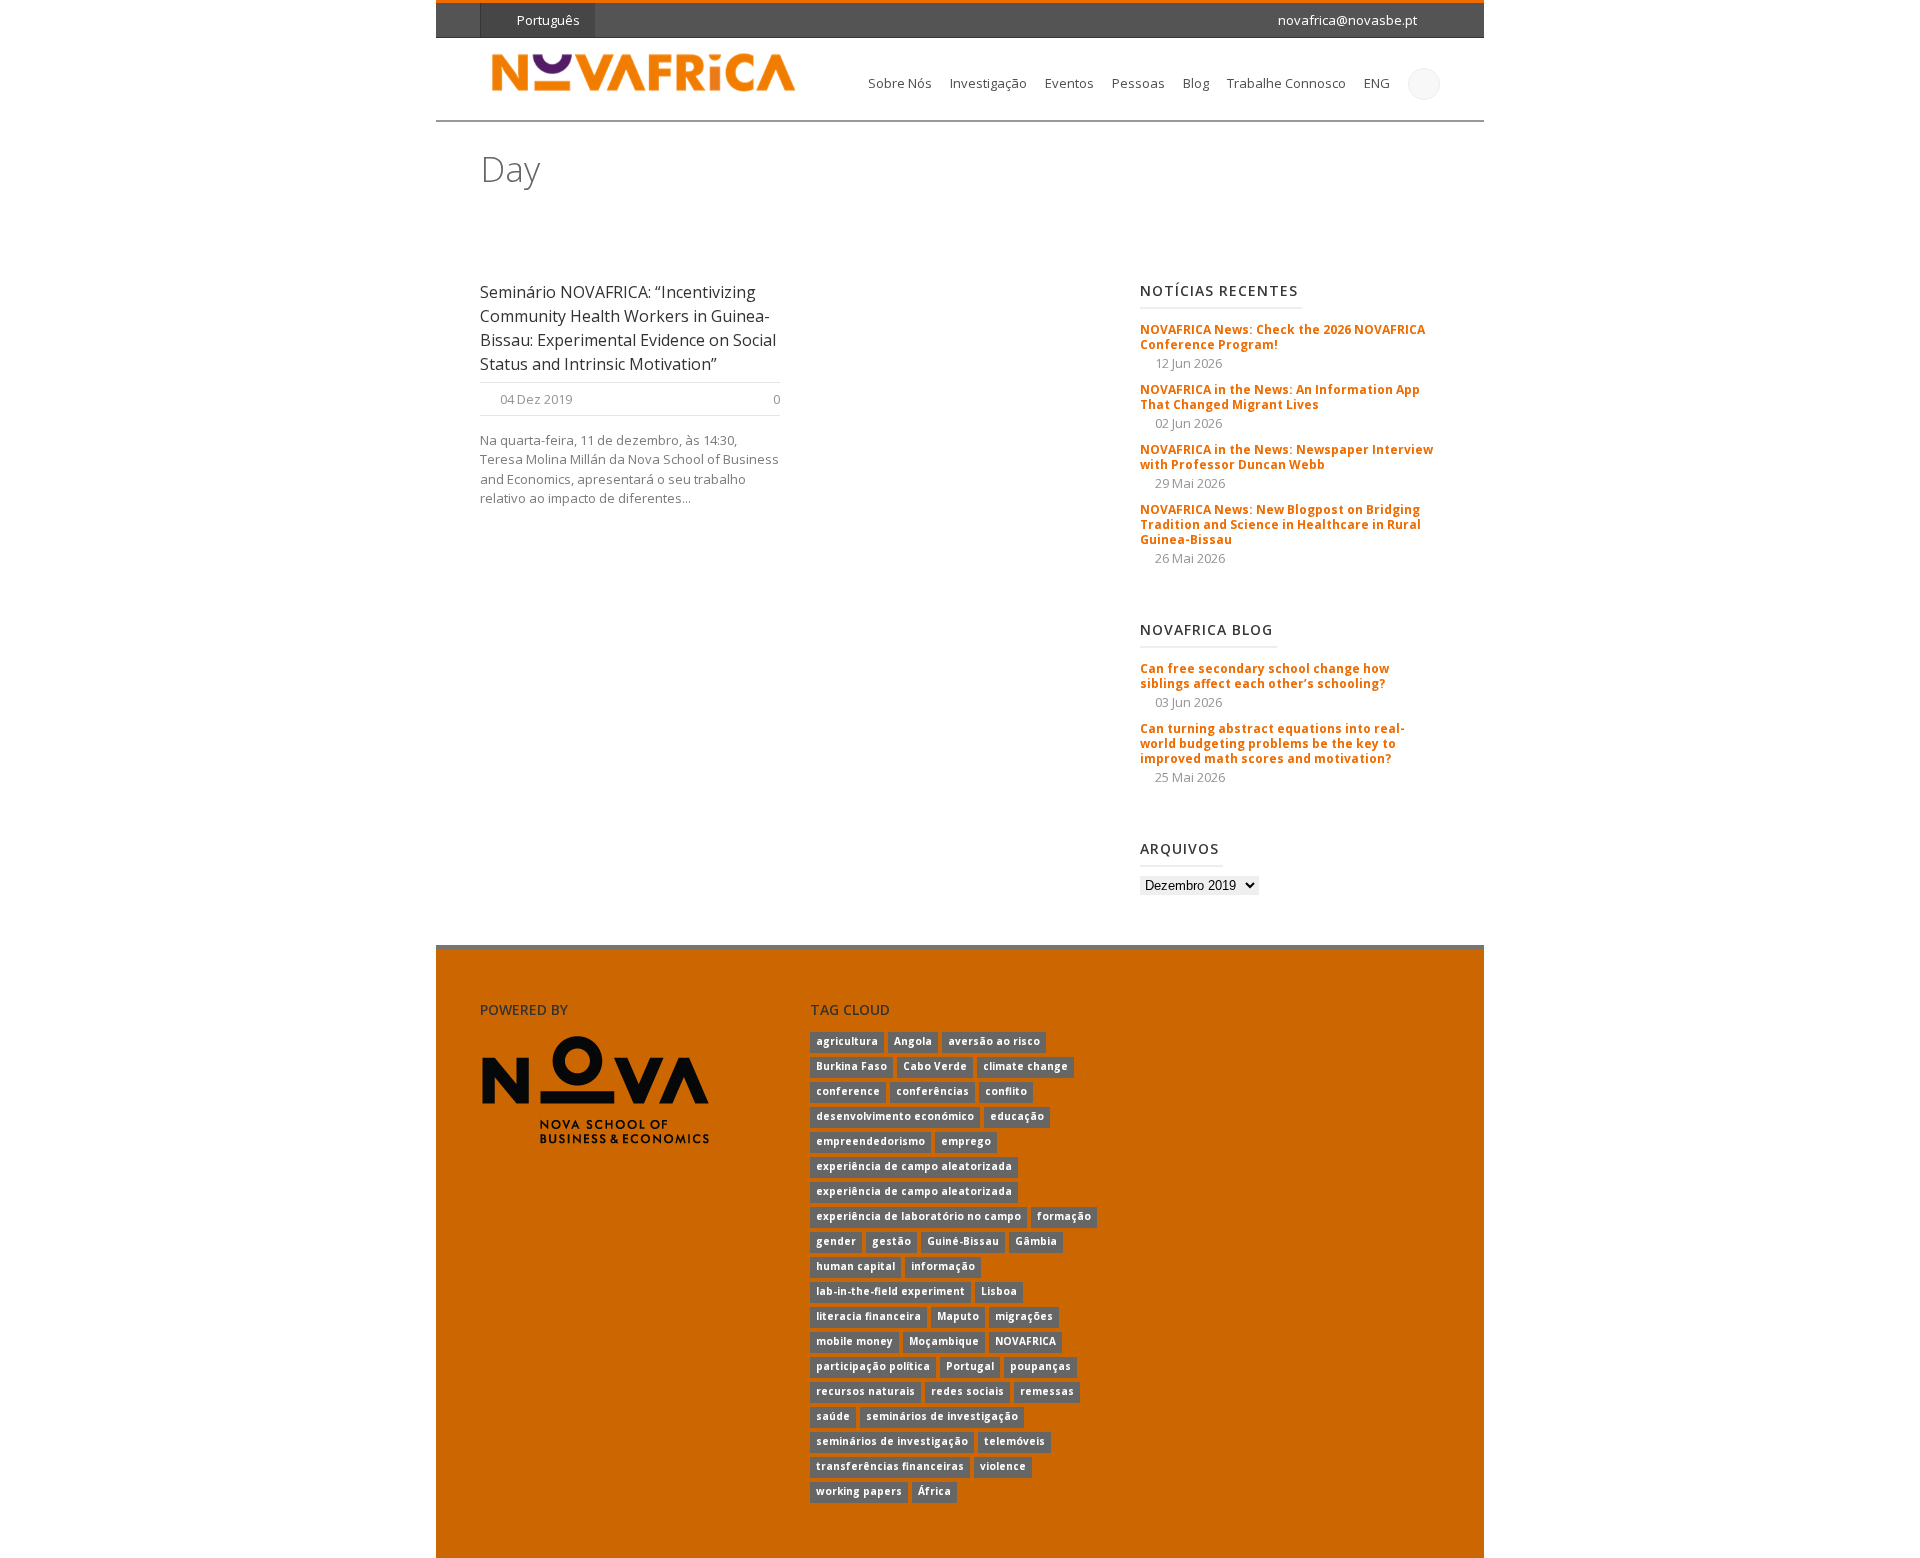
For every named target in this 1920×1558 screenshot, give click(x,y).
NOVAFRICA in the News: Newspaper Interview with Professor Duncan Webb (1286, 457)
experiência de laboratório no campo (918, 1216)
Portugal (970, 1366)
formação (1064, 1216)
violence (1003, 1466)
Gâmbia (1036, 1241)
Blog (1196, 83)
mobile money (854, 1341)
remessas (1047, 1391)
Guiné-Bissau (963, 1241)
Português (548, 20)
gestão (891, 1241)
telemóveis (1014, 1441)
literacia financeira (868, 1316)
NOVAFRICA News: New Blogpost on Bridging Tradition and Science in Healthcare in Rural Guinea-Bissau (1280, 524)
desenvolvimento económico (895, 1116)
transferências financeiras (890, 1466)
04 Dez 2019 (536, 399)
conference (848, 1091)
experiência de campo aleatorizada (914, 1166)
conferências (932, 1091)
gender (836, 1241)
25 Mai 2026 (1190, 777)
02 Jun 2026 (1188, 423)
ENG (1377, 83)
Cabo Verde (935, 1066)
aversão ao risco (994, 1041)
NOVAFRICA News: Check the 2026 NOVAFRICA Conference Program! (1282, 337)
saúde (833, 1416)
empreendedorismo (870, 1141)
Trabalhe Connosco (1286, 83)
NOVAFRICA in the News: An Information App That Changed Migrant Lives (1280, 397)
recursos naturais (865, 1391)
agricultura (847, 1041)
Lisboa (999, 1291)
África (934, 1491)
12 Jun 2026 (1188, 363)
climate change (1025, 1066)
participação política (873, 1366)
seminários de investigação (942, 1416)
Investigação (988, 83)
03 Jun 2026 (1188, 702)
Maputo (958, 1316)
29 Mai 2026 (1190, 483)
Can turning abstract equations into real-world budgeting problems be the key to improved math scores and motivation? (1272, 743)
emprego (966, 1141)
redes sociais (967, 1391)
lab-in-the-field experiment (890, 1291)
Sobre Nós (900, 83)
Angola (913, 1041)
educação (1017, 1116)
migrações (1024, 1316)
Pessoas (1138, 83)
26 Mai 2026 (1190, 558)
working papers (859, 1491)
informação (943, 1266)
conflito (1006, 1091)
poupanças (1040, 1366)
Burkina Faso (851, 1066)
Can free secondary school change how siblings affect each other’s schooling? (1264, 676)
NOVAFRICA (1025, 1341)
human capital (855, 1266)
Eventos (1069, 83)
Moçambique (944, 1341)
